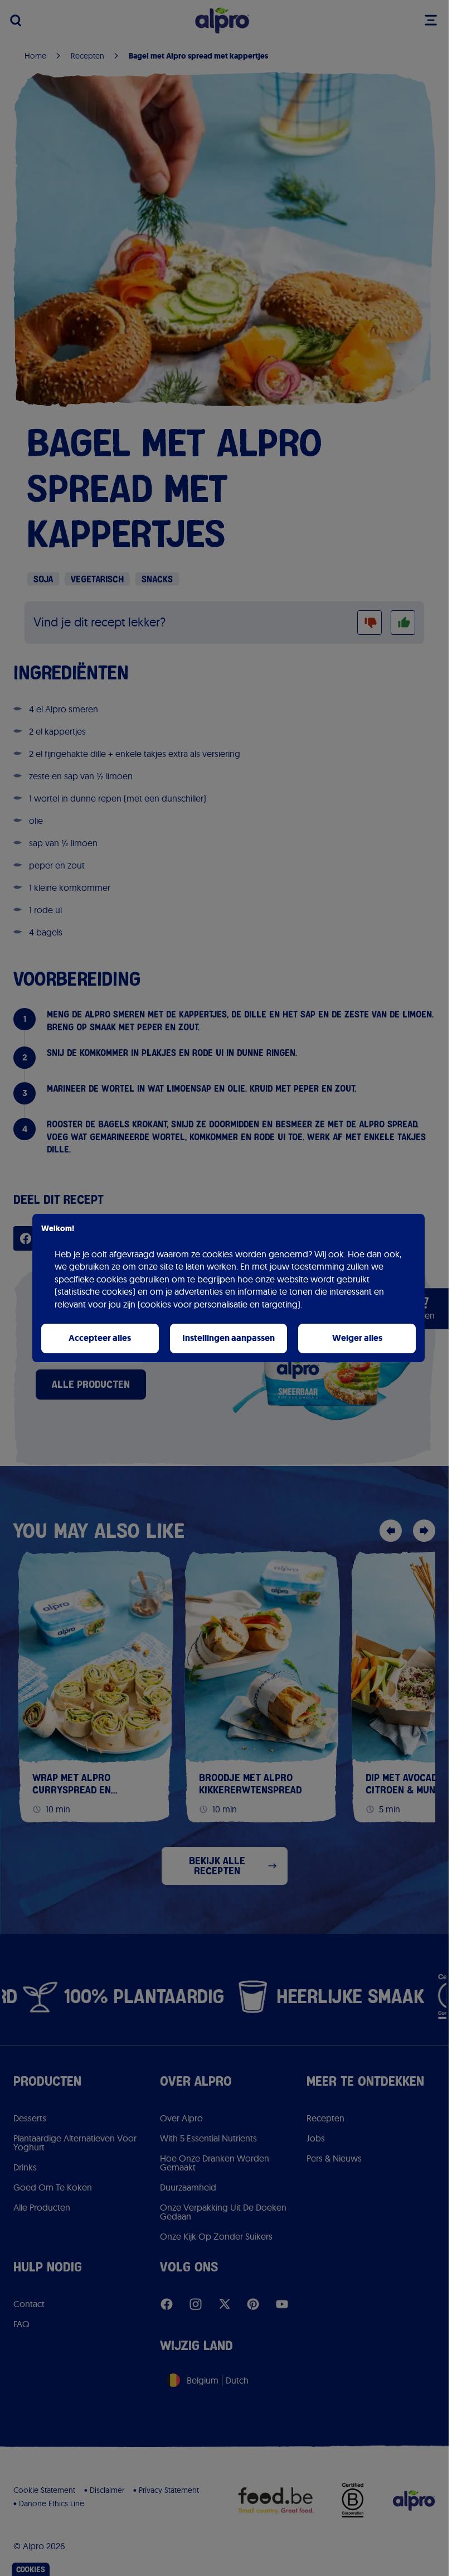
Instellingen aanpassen (229, 1338)
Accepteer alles (100, 1338)
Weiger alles (357, 1338)
